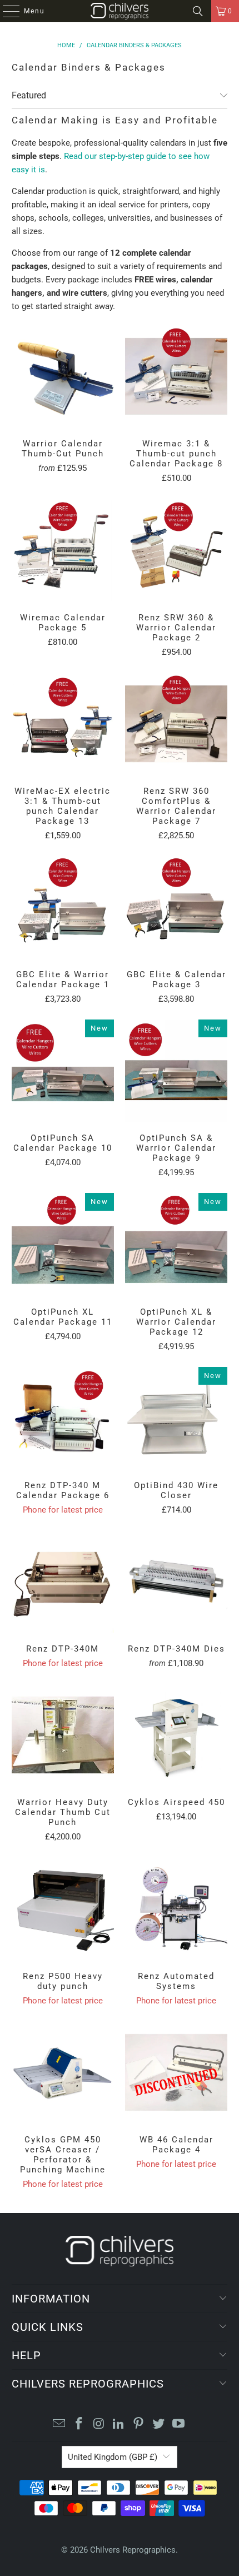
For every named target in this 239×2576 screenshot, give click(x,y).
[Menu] (6, 11)
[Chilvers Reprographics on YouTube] (178, 2425)
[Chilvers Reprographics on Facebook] (79, 2425)
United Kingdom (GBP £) (113, 2457)
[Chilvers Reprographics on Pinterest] (139, 2425)
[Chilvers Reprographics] (120, 11)
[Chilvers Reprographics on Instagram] (99, 2425)
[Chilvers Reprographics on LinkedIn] (119, 2425)
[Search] (198, 11)
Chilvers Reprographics (133, 2550)
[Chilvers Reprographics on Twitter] (159, 2425)
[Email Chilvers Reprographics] (59, 2425)
